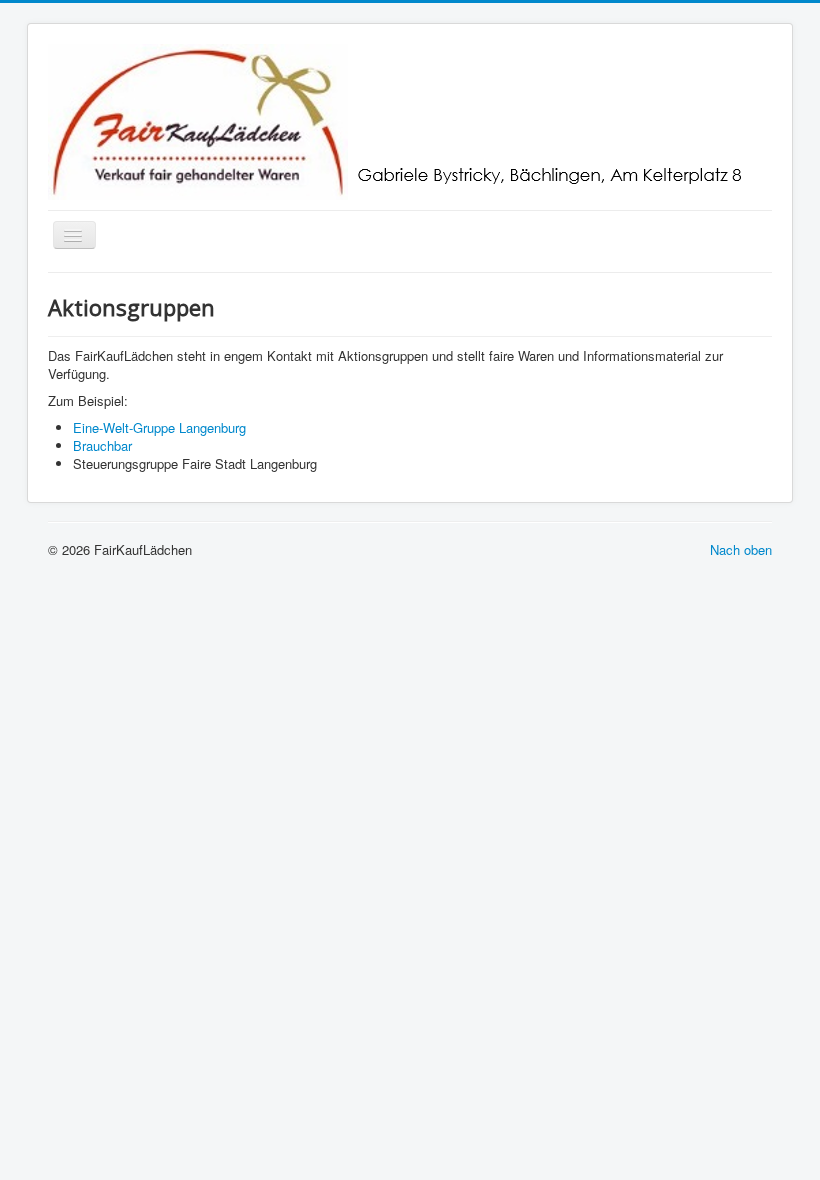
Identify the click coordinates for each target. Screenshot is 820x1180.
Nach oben (741, 549)
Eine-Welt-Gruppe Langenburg (159, 427)
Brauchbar (102, 445)
